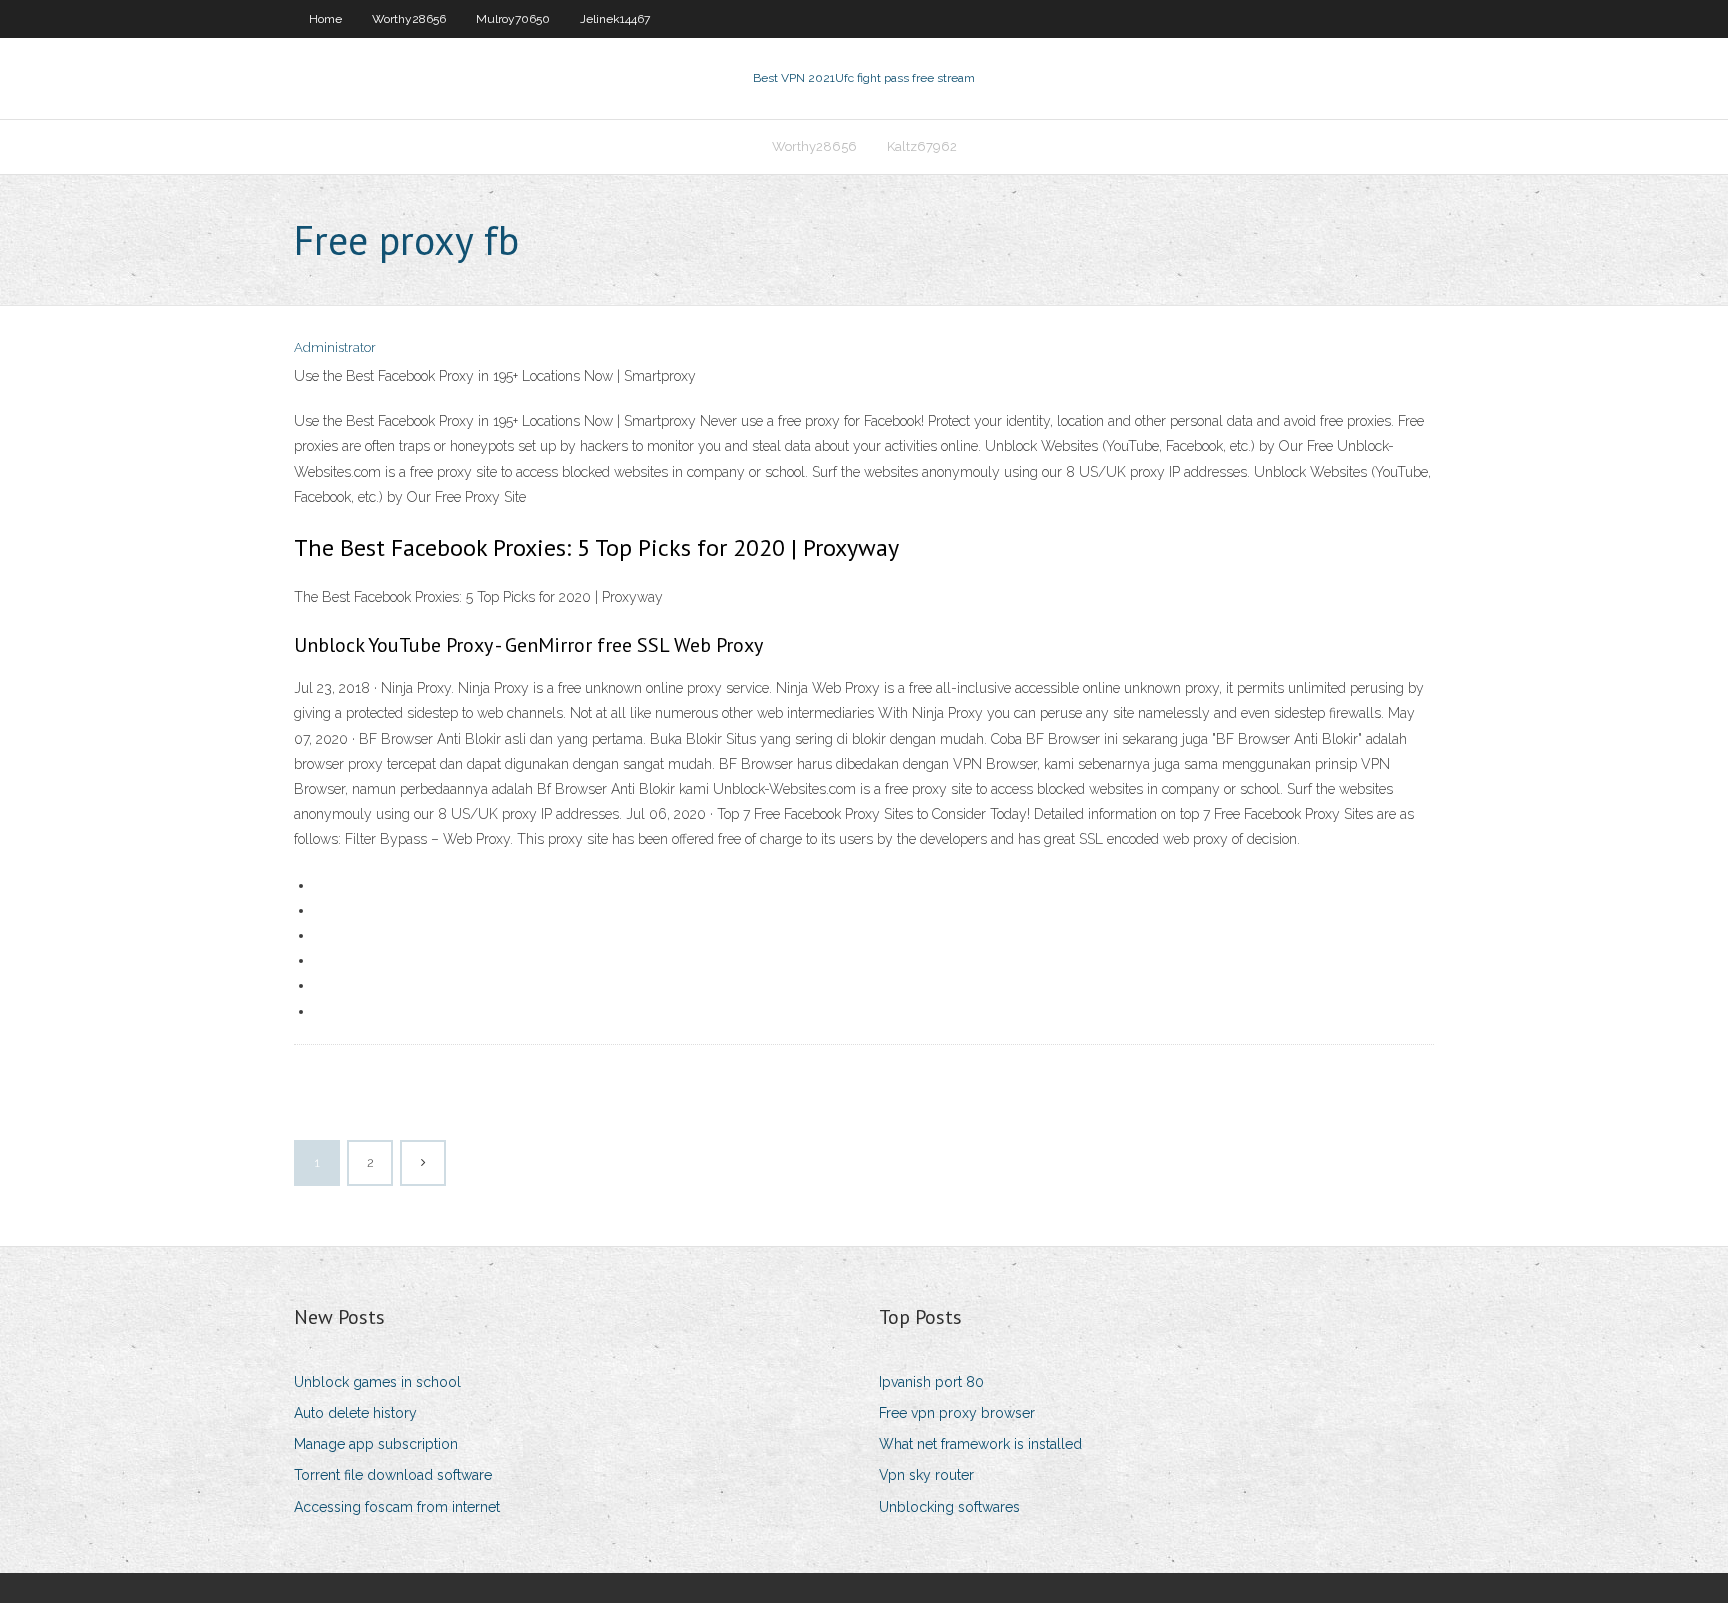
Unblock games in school (377, 1382)
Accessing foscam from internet (397, 1507)
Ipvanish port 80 (931, 1382)
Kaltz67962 (922, 146)
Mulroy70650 (513, 19)
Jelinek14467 (615, 19)
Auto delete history (355, 1413)
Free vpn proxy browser (957, 1413)
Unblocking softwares (949, 1507)
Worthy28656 (409, 19)
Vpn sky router (926, 1475)
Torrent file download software (393, 1475)
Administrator (335, 347)
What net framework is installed (980, 1444)
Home (325, 19)
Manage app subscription (376, 1444)
